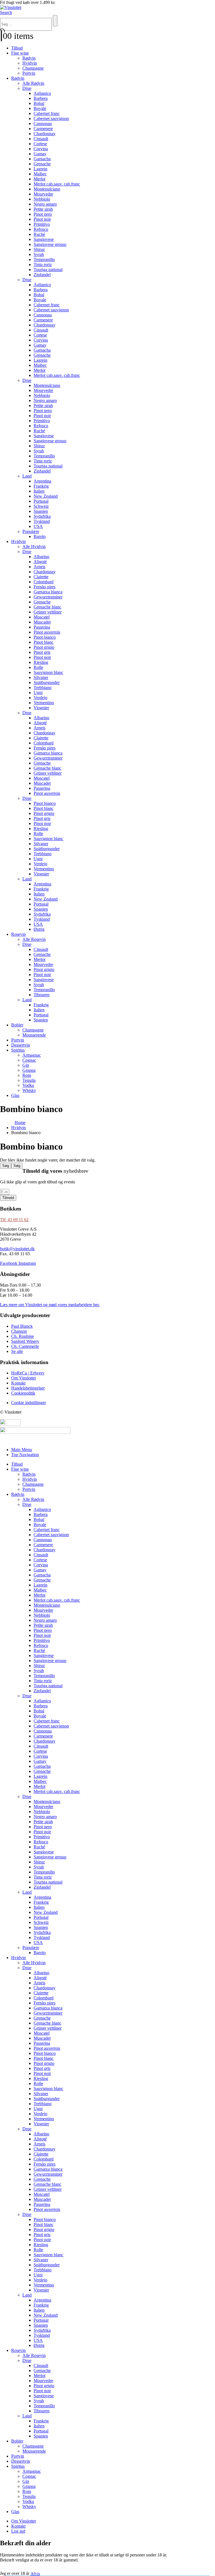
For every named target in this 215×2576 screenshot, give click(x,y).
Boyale (40, 108)
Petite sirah (43, 209)
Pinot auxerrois (47, 632)
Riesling (41, 662)
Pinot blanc (44, 642)
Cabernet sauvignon (51, 118)
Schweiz (41, 506)
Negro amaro (45, 204)
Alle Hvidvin (34, 547)
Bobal (39, 103)
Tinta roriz (43, 265)
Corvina (41, 149)
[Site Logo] (11, 7)
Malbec (40, 174)
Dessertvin (21, 1045)
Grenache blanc (47, 607)
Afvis (35, 2573)
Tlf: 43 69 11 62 (14, 1220)
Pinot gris (42, 652)
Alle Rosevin (34, 939)
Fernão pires (45, 587)
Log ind (18, 2531)
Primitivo (42, 224)
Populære (31, 531)
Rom (27, 1075)
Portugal (41, 501)
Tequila (29, 1080)
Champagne (33, 68)
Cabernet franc (47, 113)
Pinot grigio (44, 647)
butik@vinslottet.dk (17, 1249)
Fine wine (20, 53)
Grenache (42, 164)
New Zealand (46, 496)
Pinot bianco (45, 637)
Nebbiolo (42, 199)
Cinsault (41, 139)
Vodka (28, 1085)
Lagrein (40, 169)
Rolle (38, 667)
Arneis (39, 567)
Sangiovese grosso (50, 244)
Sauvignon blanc (48, 672)
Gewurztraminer (48, 597)
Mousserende (34, 1035)
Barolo (40, 536)
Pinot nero (43, 214)
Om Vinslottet (24, 2521)
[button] (6, 12)
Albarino (41, 557)
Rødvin (29, 58)
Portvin (29, 73)
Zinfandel (42, 275)
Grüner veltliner (48, 612)
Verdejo (40, 698)
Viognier (41, 708)
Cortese (40, 144)
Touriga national (48, 270)
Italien (39, 491)
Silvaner (41, 677)
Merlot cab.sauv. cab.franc (57, 184)
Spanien (41, 511)
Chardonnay (45, 134)
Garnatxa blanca (48, 592)
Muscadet (42, 622)
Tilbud (17, 48)
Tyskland (42, 521)
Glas (15, 1095)
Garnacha (42, 159)
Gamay (40, 154)
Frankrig (41, 486)
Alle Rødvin (33, 83)
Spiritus (18, 1050)
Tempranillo (44, 259)
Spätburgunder (47, 682)
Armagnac (32, 1055)
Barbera (41, 98)
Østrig (39, 929)
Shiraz (39, 249)
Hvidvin (30, 63)
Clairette (41, 577)
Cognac (29, 1060)
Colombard (44, 582)
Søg (6, 1166)
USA (38, 526)
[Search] (55, 21)
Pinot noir (42, 219)
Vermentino (44, 703)
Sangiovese (44, 239)
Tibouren (42, 995)
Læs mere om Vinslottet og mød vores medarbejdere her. (50, 1305)
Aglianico (42, 93)
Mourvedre (43, 194)
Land (27, 476)
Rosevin (18, 934)
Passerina (42, 627)
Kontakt (18, 2526)
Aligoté (40, 562)
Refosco (41, 229)
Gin (26, 1065)
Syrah (39, 254)
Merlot (39, 179)
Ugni (38, 693)
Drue (27, 88)
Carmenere (43, 129)
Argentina (42, 481)
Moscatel (42, 617)
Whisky (29, 1090)
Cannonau (43, 124)
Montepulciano (47, 189)
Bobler (17, 1025)
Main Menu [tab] (22, 1450)
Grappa (29, 1070)
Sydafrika (42, 516)
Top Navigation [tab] (25, 1455)
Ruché (39, 234)
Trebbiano (43, 688)
